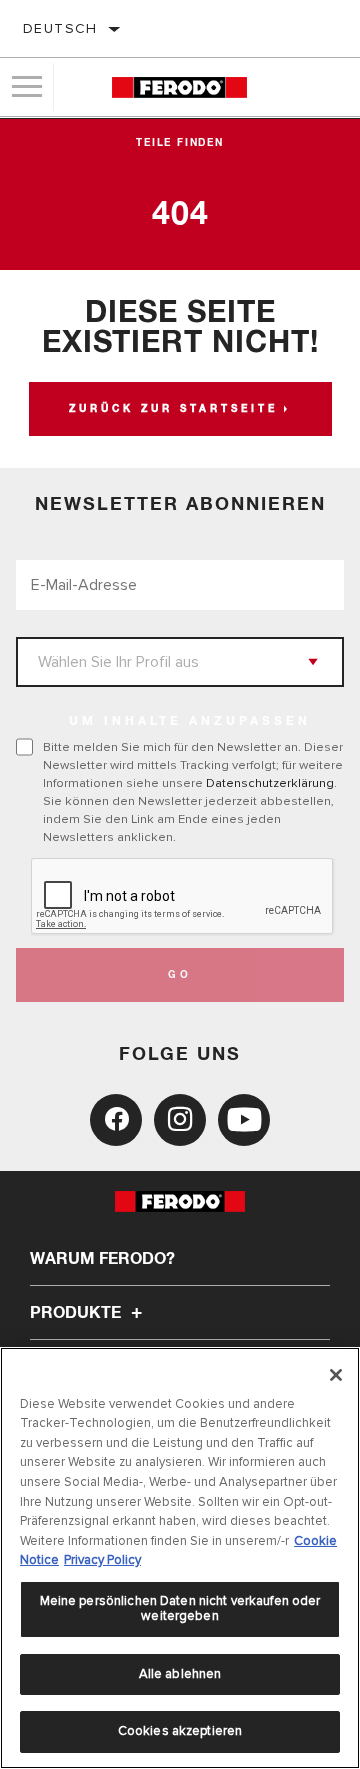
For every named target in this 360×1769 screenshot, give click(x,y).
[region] (180, 1558)
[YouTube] (244, 1120)
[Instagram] (180, 1120)
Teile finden (180, 143)
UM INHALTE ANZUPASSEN (190, 722)
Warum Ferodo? (102, 1259)
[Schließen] (336, 1375)
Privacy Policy (102, 1560)
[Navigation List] (27, 87)
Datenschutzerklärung (270, 783)
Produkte (77, 1313)
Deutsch (60, 28)
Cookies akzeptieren (180, 1731)
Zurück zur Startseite (173, 409)
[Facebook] (116, 1120)
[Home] (179, 87)
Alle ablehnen (180, 1674)
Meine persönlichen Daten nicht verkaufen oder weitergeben (180, 1609)
